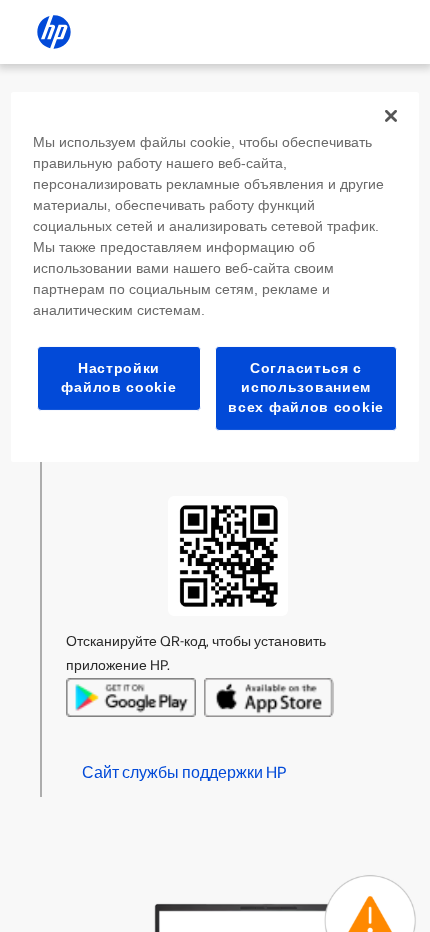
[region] (215, 277)
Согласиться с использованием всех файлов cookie (306, 387)
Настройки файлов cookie (118, 378)
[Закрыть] (391, 116)
